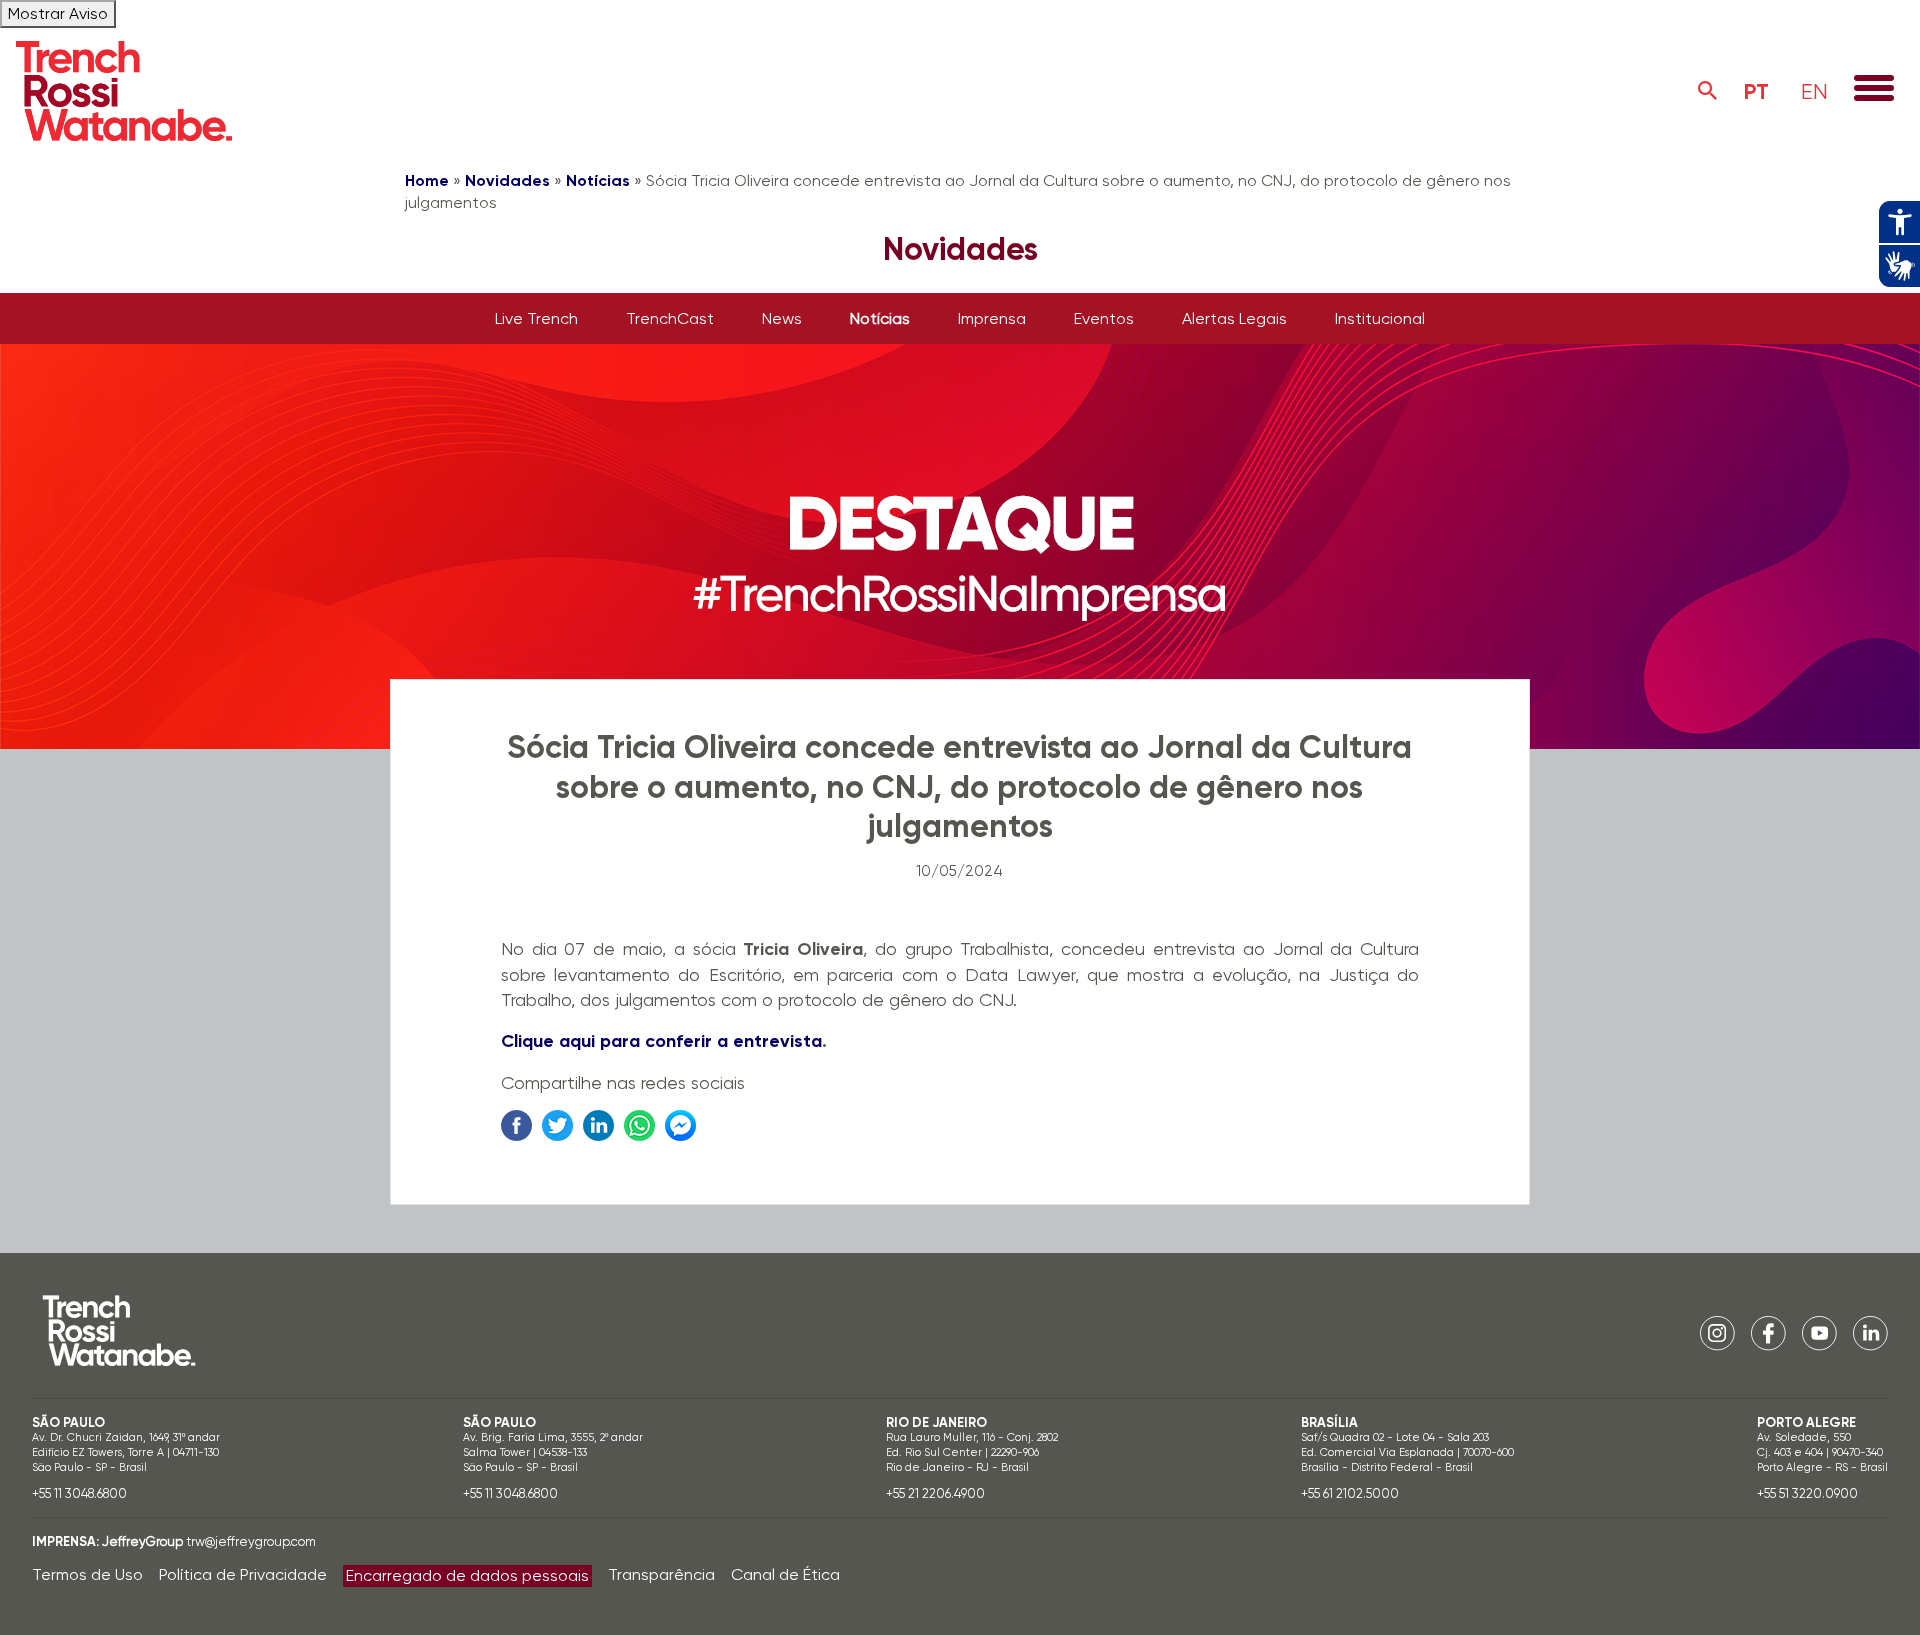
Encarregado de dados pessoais (467, 1575)
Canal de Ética (785, 1574)
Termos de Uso (87, 1574)
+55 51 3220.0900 (1807, 1493)
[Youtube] (1819, 1331)
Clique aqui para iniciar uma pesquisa (1708, 91)
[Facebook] (1768, 1331)
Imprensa (992, 318)
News (782, 318)
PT (1756, 91)
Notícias (598, 180)
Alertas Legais (1234, 318)
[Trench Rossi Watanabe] (124, 91)
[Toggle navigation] (1874, 90)
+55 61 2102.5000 (1350, 1493)
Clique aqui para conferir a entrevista (661, 1041)
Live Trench (536, 318)
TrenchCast (670, 318)
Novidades (507, 180)
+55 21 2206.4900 (935, 1493)
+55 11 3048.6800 (79, 1493)
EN (1814, 91)
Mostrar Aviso (58, 13)
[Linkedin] (1870, 1331)
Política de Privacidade (243, 1574)
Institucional (1380, 318)
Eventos (1104, 318)
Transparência (661, 1574)
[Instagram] (1717, 1331)
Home (427, 180)
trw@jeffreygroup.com (251, 1541)
